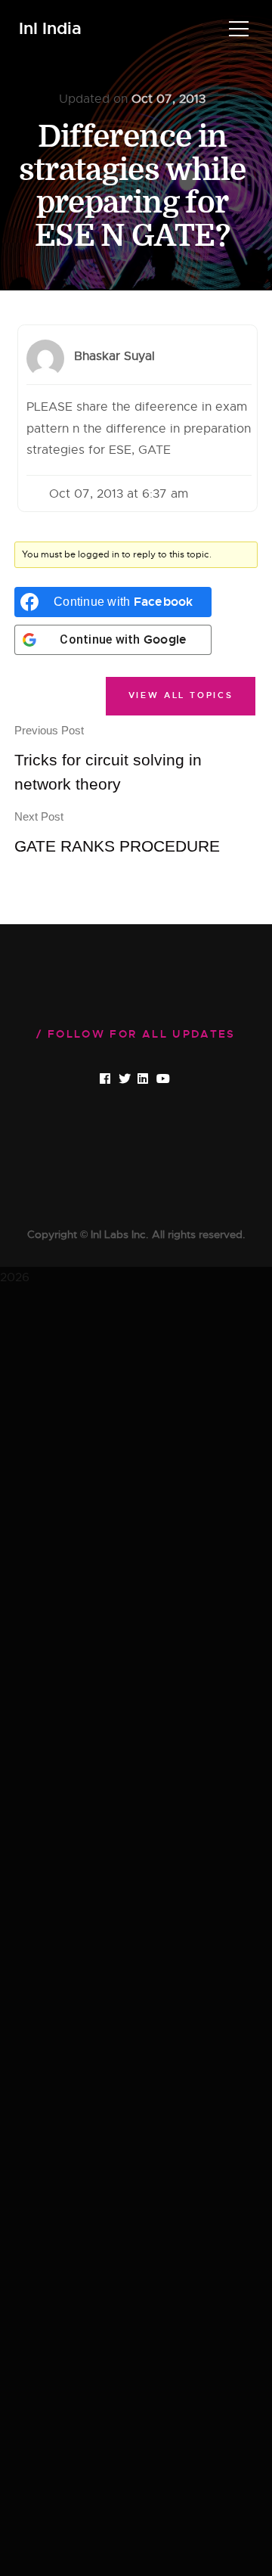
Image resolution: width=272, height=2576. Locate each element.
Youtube (175, 1079)
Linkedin (156, 1079)
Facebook (118, 1079)
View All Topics (181, 695)
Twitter (136, 1079)
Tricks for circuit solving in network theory (108, 758)
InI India (50, 29)
